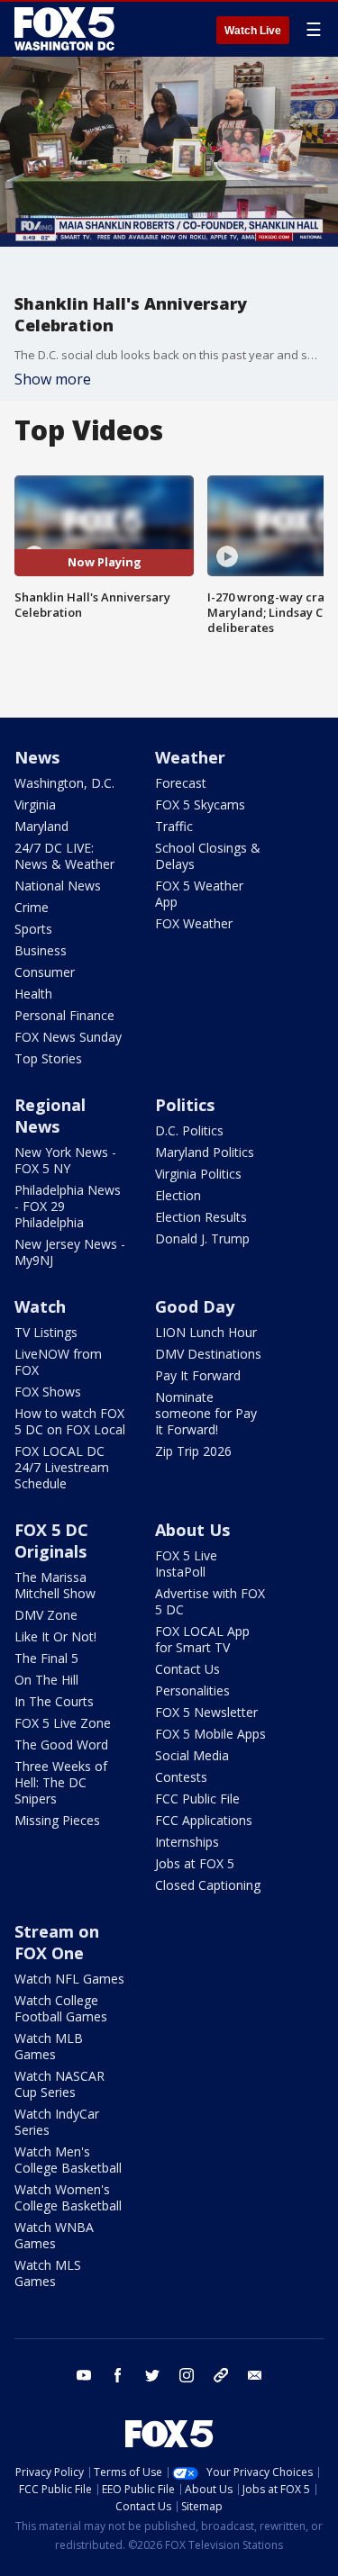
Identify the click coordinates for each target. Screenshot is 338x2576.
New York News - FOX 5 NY (65, 1160)
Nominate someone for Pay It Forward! (206, 1413)
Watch (40, 1306)
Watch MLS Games (48, 2273)
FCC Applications (204, 1820)
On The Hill (46, 1680)
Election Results (201, 1217)
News (37, 757)
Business (41, 950)
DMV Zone (46, 1615)
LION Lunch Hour (206, 1332)
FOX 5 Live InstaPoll (186, 1564)
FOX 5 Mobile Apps (210, 1734)
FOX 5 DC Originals (51, 1541)
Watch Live (253, 31)
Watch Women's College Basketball (68, 2197)
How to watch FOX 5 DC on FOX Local (70, 1421)
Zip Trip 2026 (193, 1451)
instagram (187, 2375)
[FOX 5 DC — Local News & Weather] (67, 29)
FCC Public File (197, 1799)
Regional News (50, 1116)
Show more (53, 379)
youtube (84, 2375)
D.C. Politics (189, 1130)
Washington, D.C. (64, 783)
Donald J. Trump (202, 1238)
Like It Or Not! (55, 1636)
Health (33, 994)
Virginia (35, 804)
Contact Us (187, 1669)
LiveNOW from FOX (58, 1362)
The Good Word (61, 1744)
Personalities (192, 1690)
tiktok (221, 2375)
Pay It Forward (198, 1375)
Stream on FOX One (57, 1942)
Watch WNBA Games (54, 2235)
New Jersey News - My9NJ (70, 1252)
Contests (181, 1777)
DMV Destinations (208, 1354)
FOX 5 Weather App (199, 894)
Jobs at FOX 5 (195, 1863)
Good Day (195, 1306)
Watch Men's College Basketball (68, 2160)
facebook (118, 2375)
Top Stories (48, 1058)
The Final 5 (46, 1658)
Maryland (41, 826)
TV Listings (46, 1332)
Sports (33, 929)
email (255, 2375)
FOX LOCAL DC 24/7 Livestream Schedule (62, 1467)
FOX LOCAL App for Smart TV (202, 1639)
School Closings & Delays (208, 856)
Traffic (174, 826)
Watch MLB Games (49, 2046)
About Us (192, 1530)
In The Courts (54, 1701)
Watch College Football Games (61, 2008)
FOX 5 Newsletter (206, 1712)
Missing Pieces (57, 1820)
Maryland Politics (205, 1152)
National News (58, 886)
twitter (152, 2375)
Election (178, 1195)
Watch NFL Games (69, 1979)
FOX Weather (194, 923)
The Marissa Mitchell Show (55, 1585)
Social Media (192, 1755)
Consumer (45, 972)
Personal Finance (64, 1015)
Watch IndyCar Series (57, 2122)
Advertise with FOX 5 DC (210, 1601)
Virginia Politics (198, 1174)
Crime (32, 907)
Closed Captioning (208, 1885)
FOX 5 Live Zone (63, 1723)
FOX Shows (48, 1392)
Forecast (181, 783)
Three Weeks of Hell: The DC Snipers (61, 1782)
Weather (190, 757)
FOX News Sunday (68, 1037)
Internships (187, 1842)
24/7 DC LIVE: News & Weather (64, 856)
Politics (185, 1105)
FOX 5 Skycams (200, 804)
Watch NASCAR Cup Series (59, 2084)
